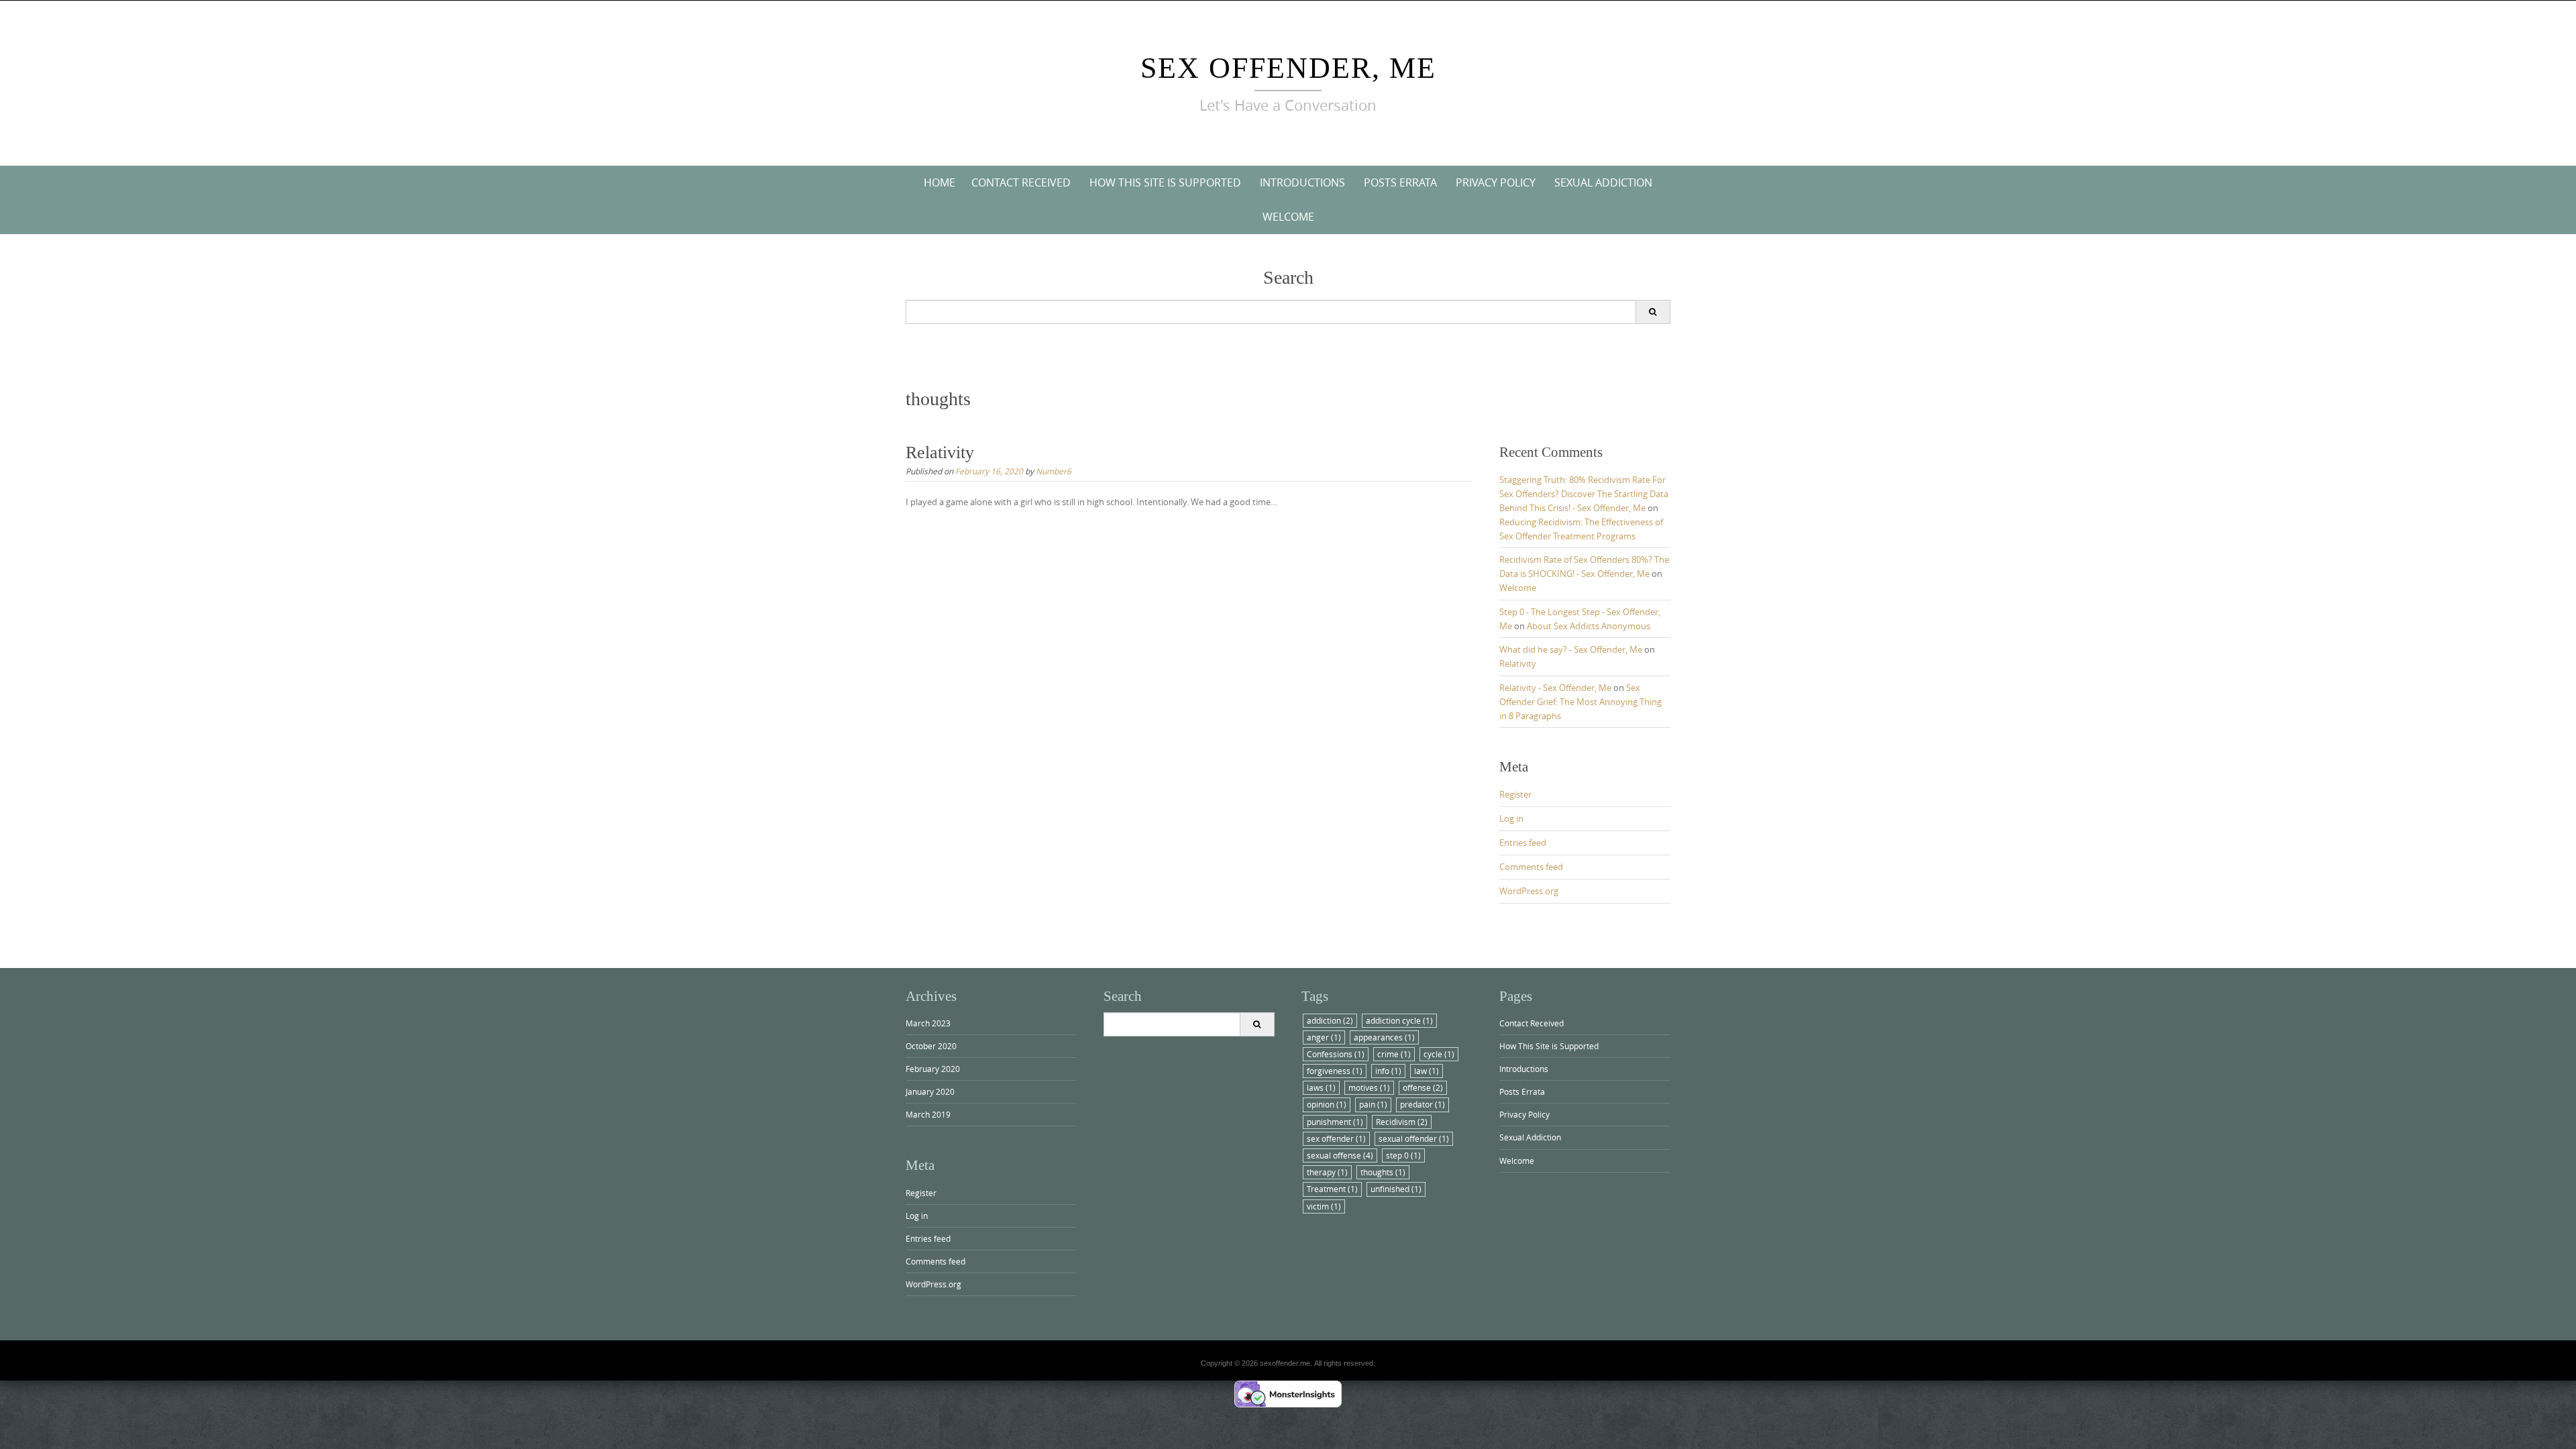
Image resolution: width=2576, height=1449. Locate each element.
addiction (1330, 1020)
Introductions (1302, 182)
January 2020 (930, 1091)
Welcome (1288, 217)
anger (1324, 1037)
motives (1369, 1087)
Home (940, 182)
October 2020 (931, 1046)
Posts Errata (1400, 182)
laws (1321, 1087)
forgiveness (1335, 1071)
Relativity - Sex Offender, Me (1555, 688)
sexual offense (1340, 1155)
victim (1324, 1206)
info (1388, 1071)
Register (1515, 794)
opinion (1327, 1104)
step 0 (1403, 1155)
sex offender (1336, 1138)
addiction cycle (1399, 1020)
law (1427, 1071)
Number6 (1054, 471)
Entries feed (1523, 843)
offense (1423, 1087)
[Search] (1653, 312)
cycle (1439, 1054)
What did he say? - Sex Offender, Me (1571, 649)
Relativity (940, 452)
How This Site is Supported (1165, 182)
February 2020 (933, 1069)
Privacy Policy (1496, 182)
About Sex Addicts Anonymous (1589, 626)
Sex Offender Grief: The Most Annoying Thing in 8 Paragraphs (1580, 702)
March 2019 (928, 1114)
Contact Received (1021, 182)
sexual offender (1414, 1138)
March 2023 (928, 1023)
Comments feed (1531, 867)
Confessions (1336, 1054)
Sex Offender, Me (1288, 68)
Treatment (1332, 1189)
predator (1423, 1104)
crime (1394, 1054)
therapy (1327, 1172)
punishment (1335, 1122)
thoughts (1383, 1172)
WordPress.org (1529, 891)
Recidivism (1402, 1122)
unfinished (1396, 1189)
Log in (1511, 818)
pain (1373, 1104)
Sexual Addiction (1603, 182)
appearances (1384, 1037)
